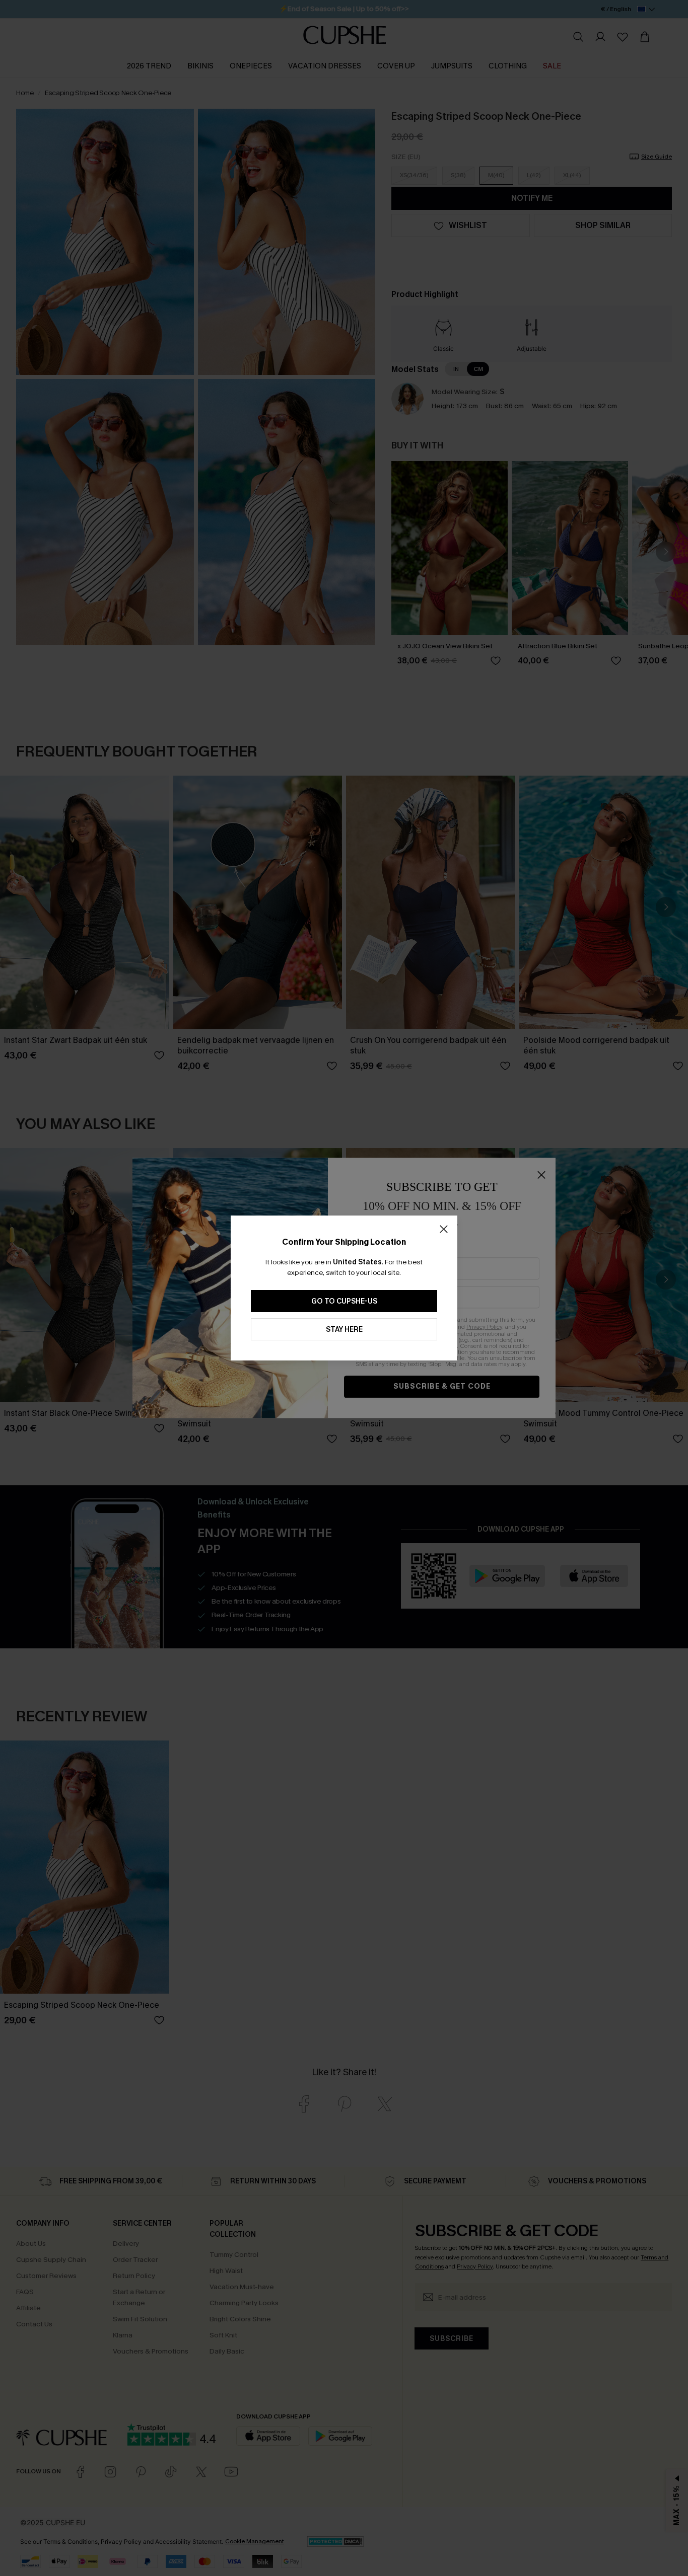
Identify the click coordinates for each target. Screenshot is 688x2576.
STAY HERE (344, 1330)
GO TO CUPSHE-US (344, 1301)
